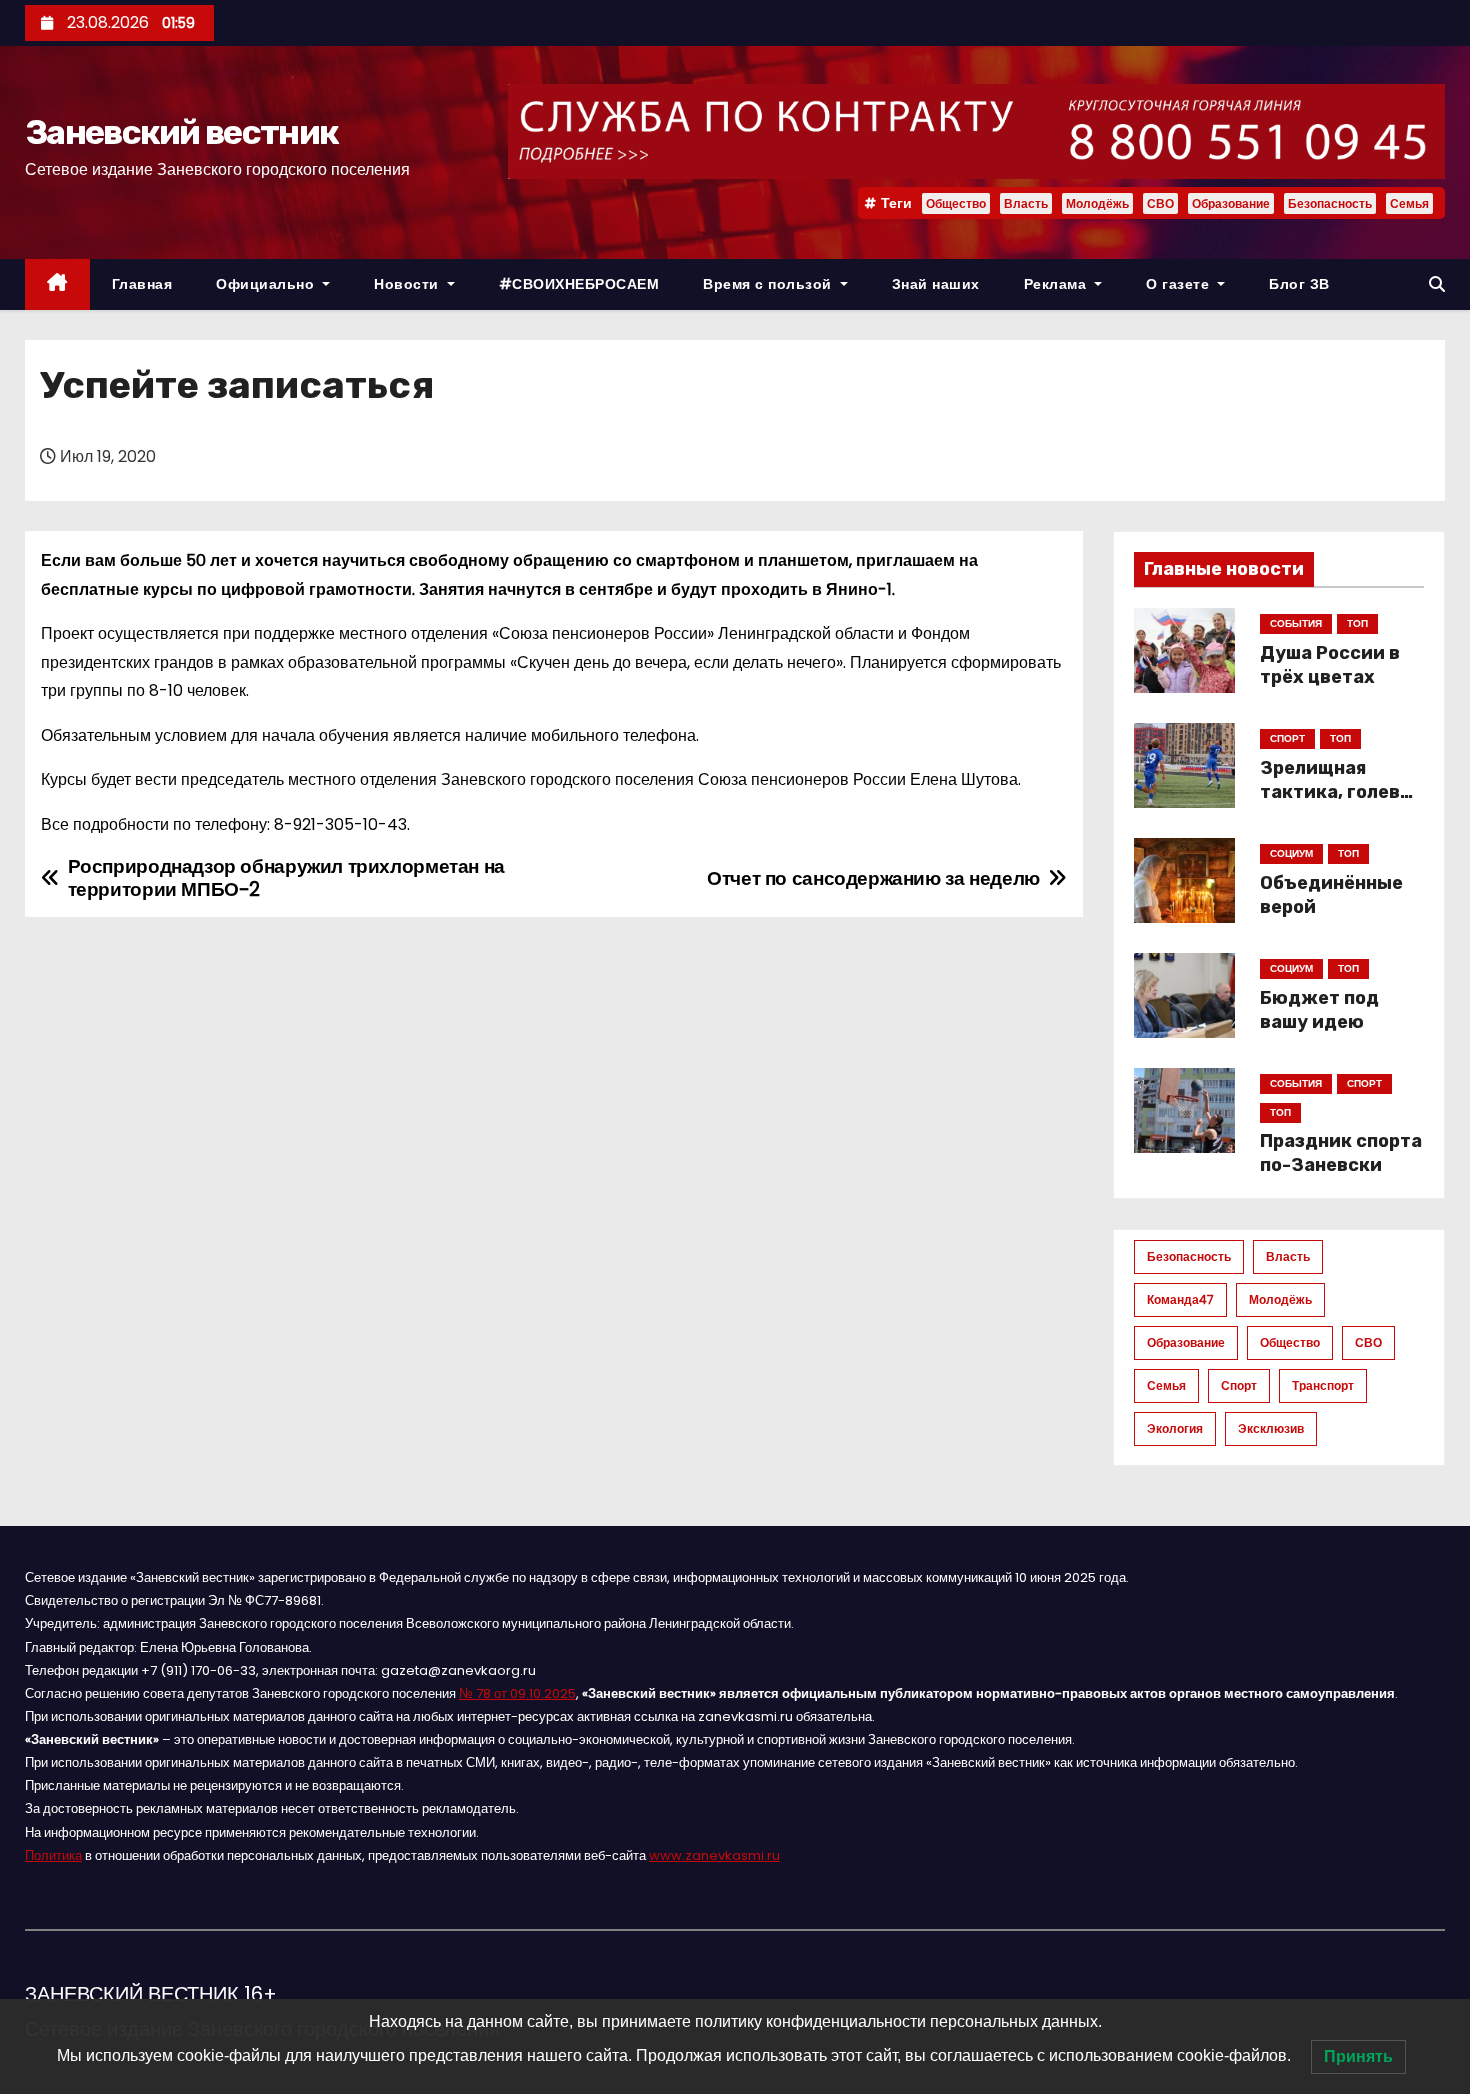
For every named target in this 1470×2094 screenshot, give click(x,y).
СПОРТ (1287, 738)
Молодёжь (1097, 203)
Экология (1175, 1428)
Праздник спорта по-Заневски (1341, 1153)
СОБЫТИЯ (1296, 623)
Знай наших (936, 284)
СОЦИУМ (1291, 853)
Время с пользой (769, 284)
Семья (1409, 203)
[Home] (57, 284)
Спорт (1239, 1385)
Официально (267, 284)
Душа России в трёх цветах (1330, 665)
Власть (1026, 203)
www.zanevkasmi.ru (714, 1855)
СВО (1160, 203)
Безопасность (1330, 203)
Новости (408, 284)
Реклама (1057, 284)
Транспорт (1323, 1385)
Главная (142, 284)
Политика (53, 1855)
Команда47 (1180, 1299)
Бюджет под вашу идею (1319, 1010)
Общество (956, 203)
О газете (1180, 284)
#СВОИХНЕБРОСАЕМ (579, 284)
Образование (1231, 203)
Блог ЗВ (1299, 284)
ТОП (1357, 623)
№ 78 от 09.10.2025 (517, 1693)
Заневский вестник (181, 132)
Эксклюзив (1271, 1428)
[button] (1437, 284)
